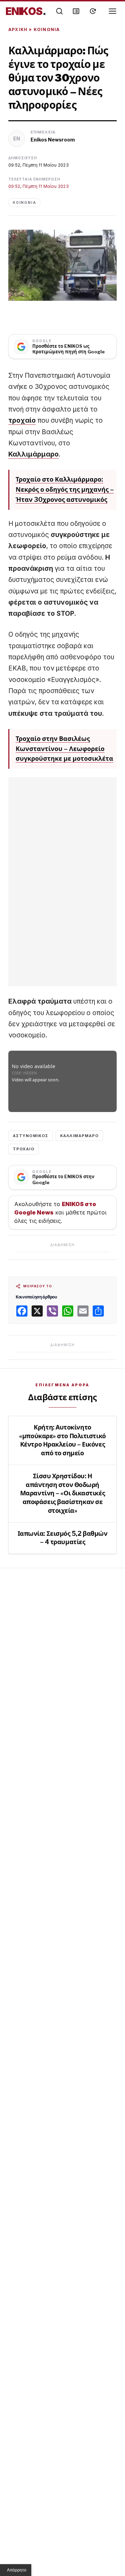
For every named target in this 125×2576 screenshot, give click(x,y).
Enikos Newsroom (53, 140)
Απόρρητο (17, 2570)
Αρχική (18, 29)
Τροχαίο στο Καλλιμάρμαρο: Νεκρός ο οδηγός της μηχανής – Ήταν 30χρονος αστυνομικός (65, 489)
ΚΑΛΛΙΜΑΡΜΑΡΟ (79, 1136)
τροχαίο (22, 420)
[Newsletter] (76, 11)
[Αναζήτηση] (59, 11)
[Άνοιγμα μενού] (113, 11)
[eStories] (93, 11)
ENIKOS (26, 11)
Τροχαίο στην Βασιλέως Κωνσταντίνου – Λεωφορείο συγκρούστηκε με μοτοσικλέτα (64, 749)
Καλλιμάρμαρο (34, 454)
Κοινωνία (47, 29)
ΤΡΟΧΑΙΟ (24, 1149)
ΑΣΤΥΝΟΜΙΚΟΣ (31, 1136)
